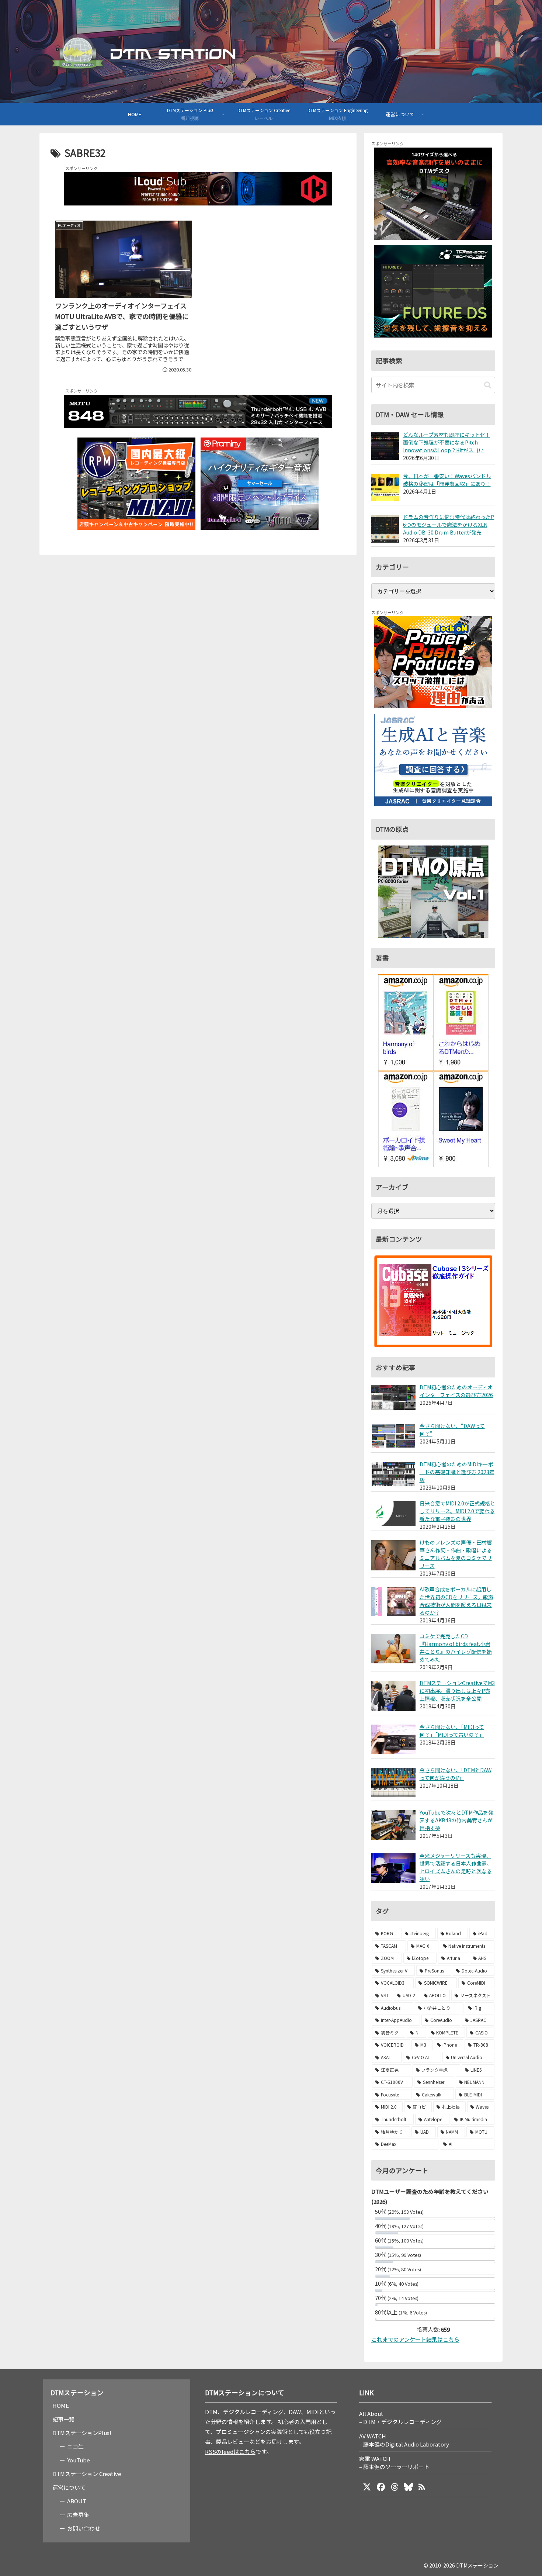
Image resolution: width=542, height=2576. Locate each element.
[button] (488, 385)
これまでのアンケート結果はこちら (415, 2339)
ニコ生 (75, 2446)
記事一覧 (63, 2419)
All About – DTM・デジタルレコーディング (400, 2418)
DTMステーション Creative (87, 2474)
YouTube (79, 2460)
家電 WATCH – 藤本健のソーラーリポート (394, 2463)
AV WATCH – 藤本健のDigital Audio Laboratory (404, 2440)
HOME (61, 2405)
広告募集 (78, 2515)
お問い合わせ (84, 2528)
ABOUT (77, 2501)
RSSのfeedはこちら (230, 2451)
